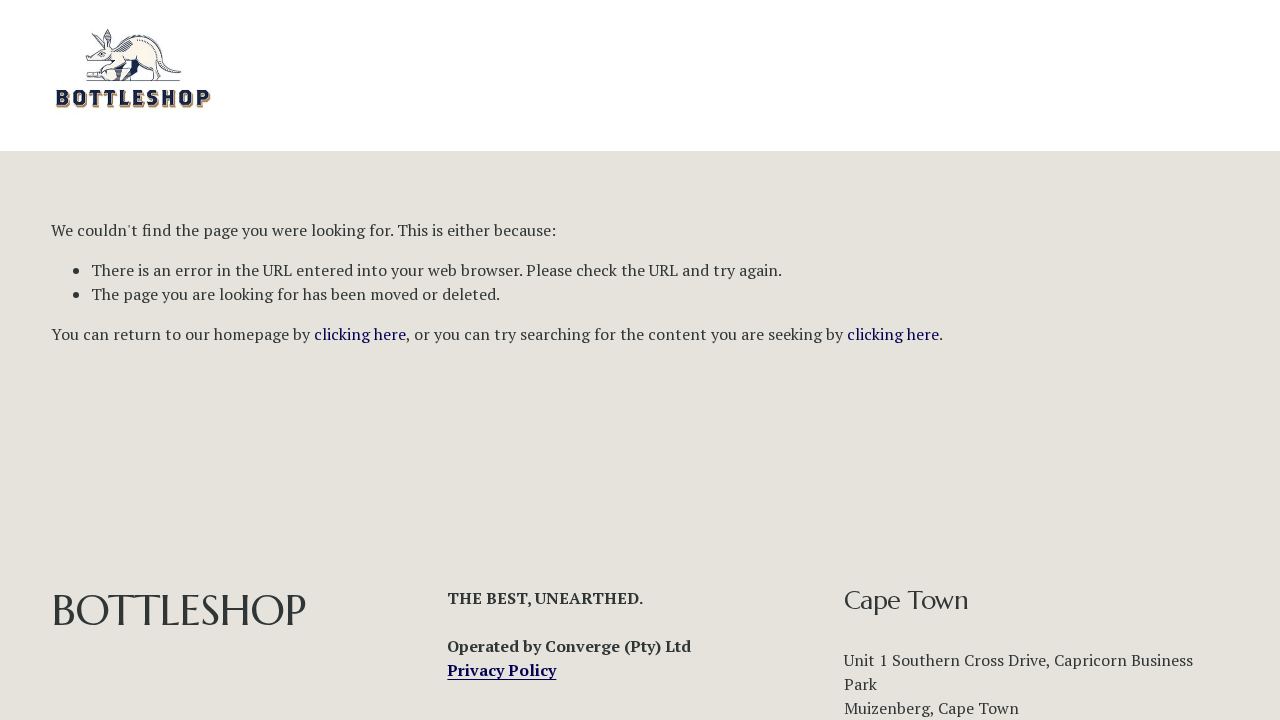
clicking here (360, 334)
